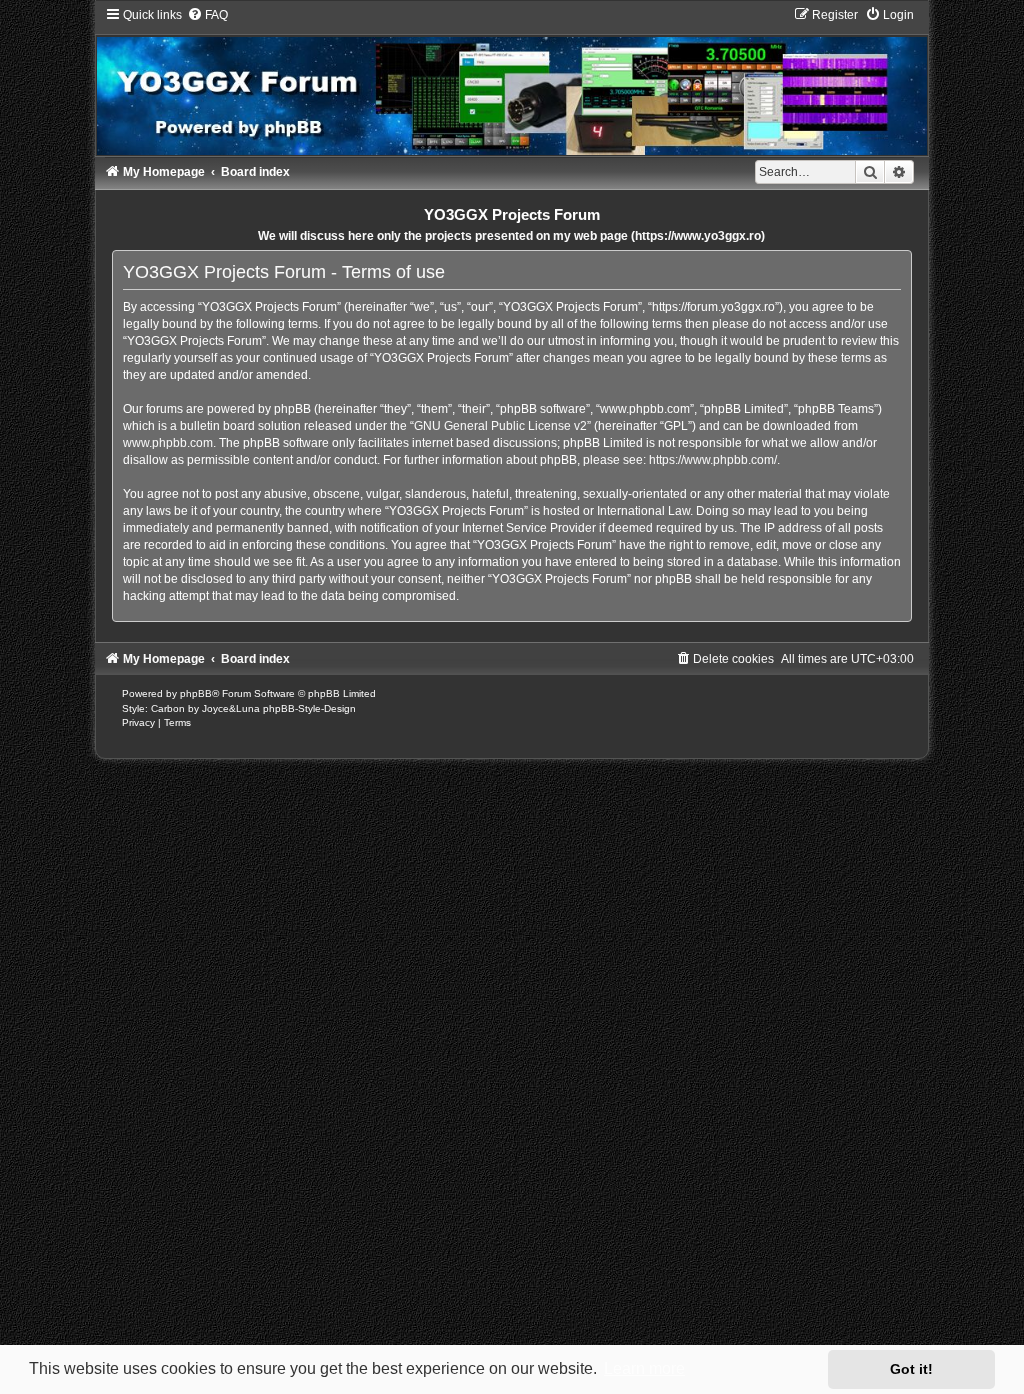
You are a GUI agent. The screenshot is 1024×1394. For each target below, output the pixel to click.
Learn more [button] (644, 1368)
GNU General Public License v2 (500, 426)
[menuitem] (207, 15)
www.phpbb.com (168, 443)
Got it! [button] (911, 1369)
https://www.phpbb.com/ (713, 460)
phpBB (196, 693)
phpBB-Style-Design (309, 708)
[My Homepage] (512, 80)
